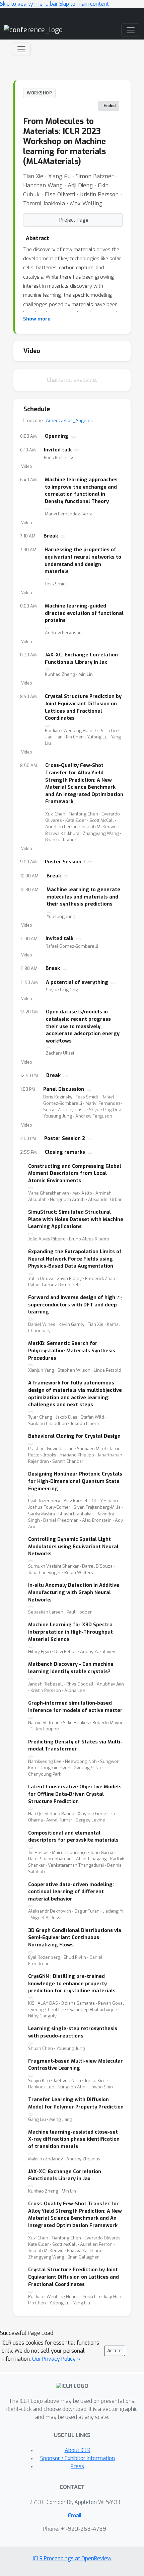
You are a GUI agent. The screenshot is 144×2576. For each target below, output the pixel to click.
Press (77, 2466)
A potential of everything (77, 982)
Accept (115, 2351)
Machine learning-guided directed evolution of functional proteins (84, 613)
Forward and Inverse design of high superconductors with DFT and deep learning (75, 1305)
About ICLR (78, 2450)
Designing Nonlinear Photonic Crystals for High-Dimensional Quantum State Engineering (75, 1481)
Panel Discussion (64, 1089)
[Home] (33, 30)
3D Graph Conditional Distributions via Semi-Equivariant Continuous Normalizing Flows (75, 1938)
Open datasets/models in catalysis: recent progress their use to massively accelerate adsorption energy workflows (83, 1026)
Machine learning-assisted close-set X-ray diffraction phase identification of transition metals (74, 2139)
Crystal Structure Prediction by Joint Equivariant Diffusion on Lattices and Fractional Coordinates (74, 2277)
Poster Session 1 (65, 862)
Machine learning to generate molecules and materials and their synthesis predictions (83, 897)
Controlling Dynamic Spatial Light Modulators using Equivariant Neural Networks (73, 1547)
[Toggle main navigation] (131, 30)
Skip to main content (84, 4)
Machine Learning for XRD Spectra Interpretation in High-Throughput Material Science (70, 1632)
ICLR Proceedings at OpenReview (72, 2558)
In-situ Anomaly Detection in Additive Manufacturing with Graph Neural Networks (74, 1592)
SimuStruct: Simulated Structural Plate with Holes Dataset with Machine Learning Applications (76, 1219)
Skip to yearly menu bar (29, 4)
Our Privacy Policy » (57, 2359)
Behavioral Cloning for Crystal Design (74, 1436)
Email (75, 2516)
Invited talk (58, 450)
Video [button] (27, 467)
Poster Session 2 (65, 1138)
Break (51, 536)
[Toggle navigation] (21, 49)
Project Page (74, 220)
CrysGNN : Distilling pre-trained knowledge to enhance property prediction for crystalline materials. (73, 1984)
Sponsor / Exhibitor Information (78, 2458)
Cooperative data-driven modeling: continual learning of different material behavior (71, 1892)
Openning (57, 436)
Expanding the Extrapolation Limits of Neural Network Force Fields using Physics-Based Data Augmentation (75, 1259)
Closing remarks (65, 1152)
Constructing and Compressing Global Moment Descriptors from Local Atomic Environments (75, 1173)
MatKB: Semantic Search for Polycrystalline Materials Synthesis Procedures (72, 1351)
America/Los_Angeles (69, 420)
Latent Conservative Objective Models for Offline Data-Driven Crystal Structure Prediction (75, 1794)
